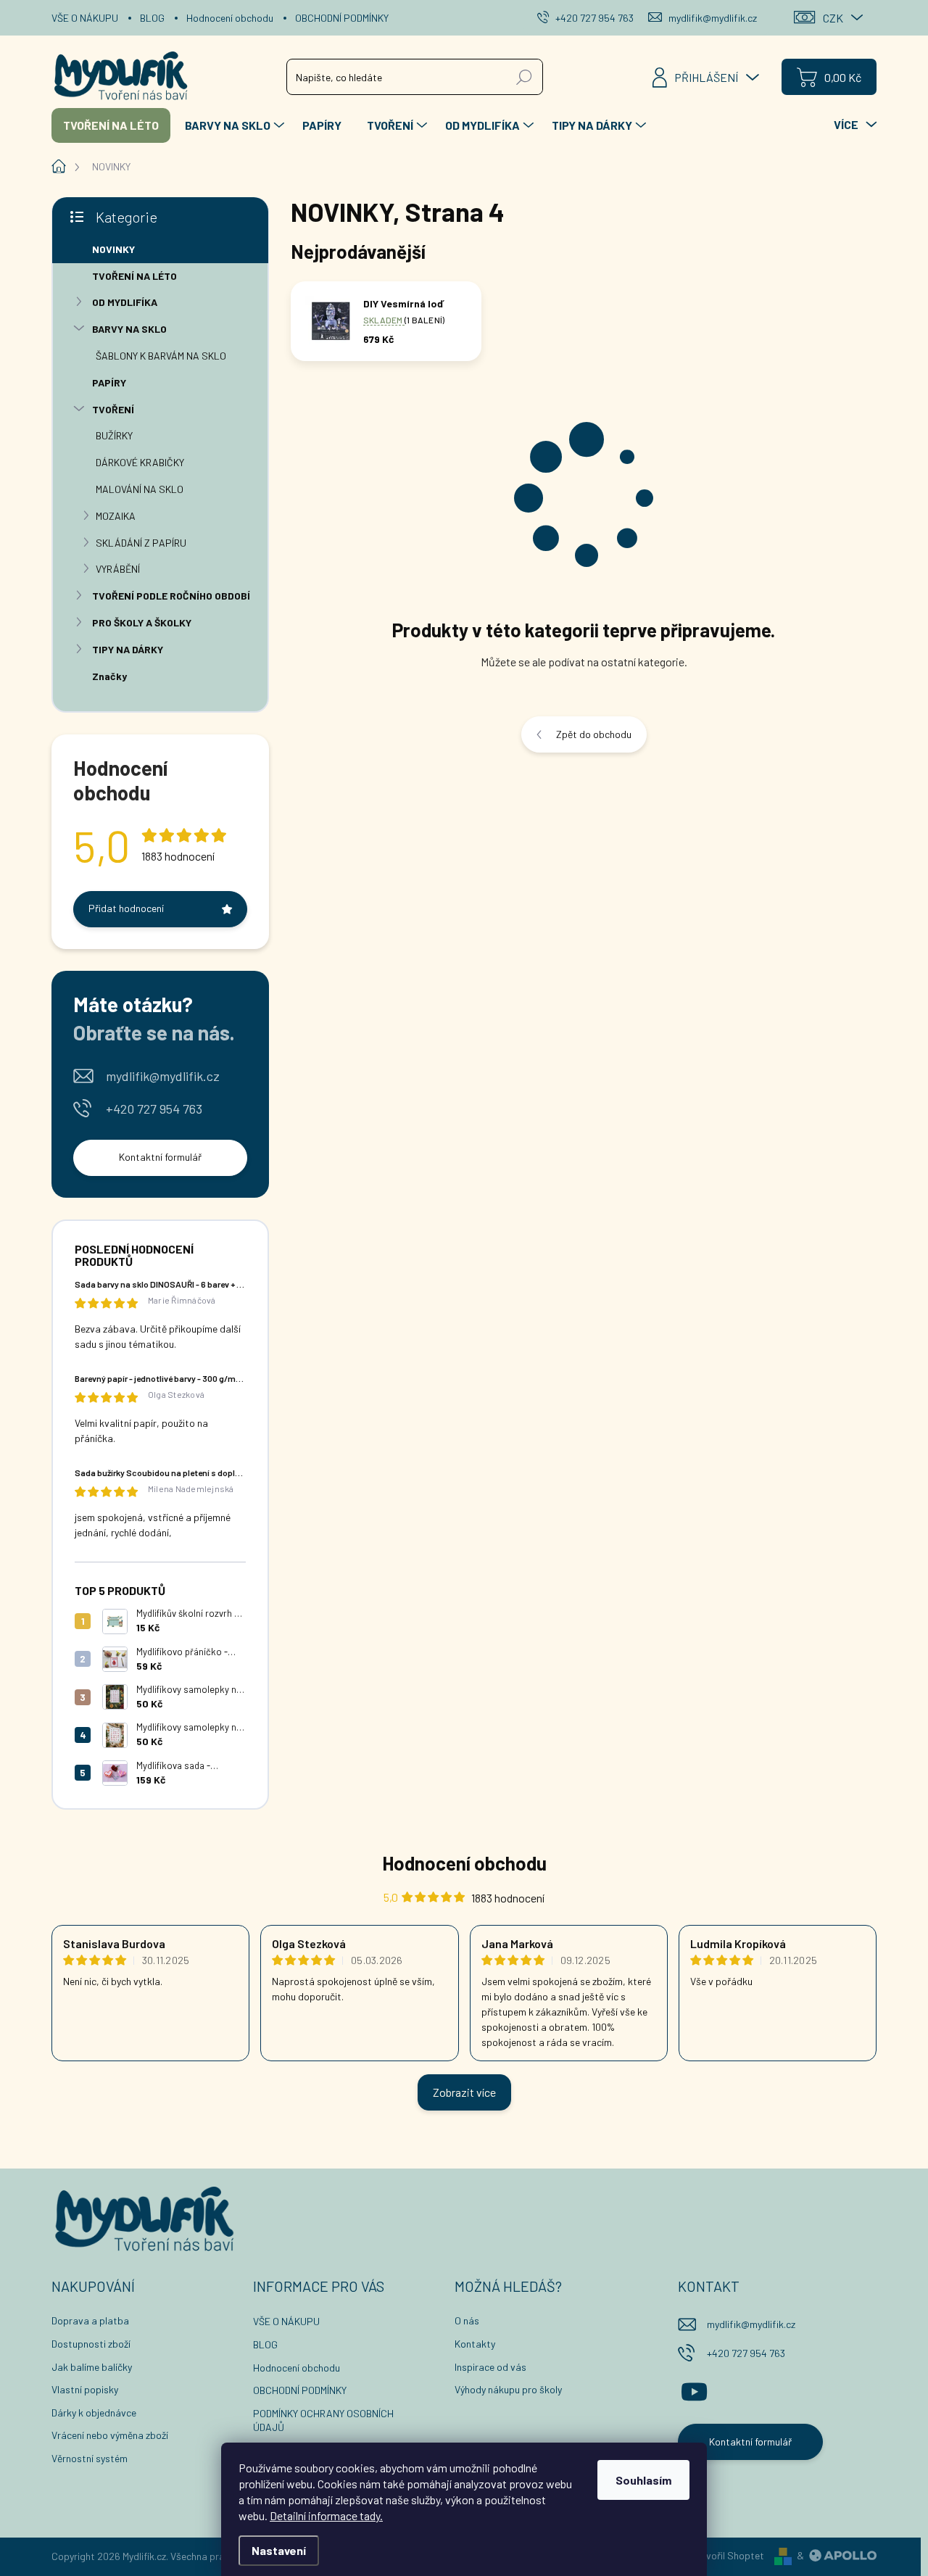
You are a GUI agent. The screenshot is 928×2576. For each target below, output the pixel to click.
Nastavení (279, 2550)
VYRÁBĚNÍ (118, 569)
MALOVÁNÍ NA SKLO (140, 489)
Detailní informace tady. (326, 2515)
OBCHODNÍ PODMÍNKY (342, 18)
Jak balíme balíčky (92, 2367)
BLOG (152, 18)
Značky (109, 676)
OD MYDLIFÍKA (125, 302)
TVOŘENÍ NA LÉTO (134, 276)
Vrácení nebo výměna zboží (110, 2435)
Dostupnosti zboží (91, 2344)
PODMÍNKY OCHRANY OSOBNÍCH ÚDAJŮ (323, 2420)
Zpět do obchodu (594, 734)
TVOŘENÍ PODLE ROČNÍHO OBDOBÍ (171, 596)
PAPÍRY (109, 382)
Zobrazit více (464, 2092)
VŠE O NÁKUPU (85, 18)
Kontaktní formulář (160, 1157)
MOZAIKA (116, 516)
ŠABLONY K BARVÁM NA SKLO (161, 356)
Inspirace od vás (490, 2367)
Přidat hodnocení (126, 908)
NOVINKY (113, 249)
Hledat (525, 76)
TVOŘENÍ (113, 409)
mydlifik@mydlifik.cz (163, 1076)
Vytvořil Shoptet (728, 2555)
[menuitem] (111, 125)
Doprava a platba (90, 2320)
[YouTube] (694, 2390)
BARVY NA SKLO (129, 329)
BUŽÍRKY (114, 435)
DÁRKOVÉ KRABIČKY (140, 462)
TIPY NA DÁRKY (128, 649)
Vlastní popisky (85, 2389)
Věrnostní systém (90, 2458)
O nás (467, 2320)
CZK (833, 18)
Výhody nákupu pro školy (508, 2389)
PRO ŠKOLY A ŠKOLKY (142, 622)
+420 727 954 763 (154, 1109)
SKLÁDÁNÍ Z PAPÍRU (141, 543)
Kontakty (475, 2344)
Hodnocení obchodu (230, 18)
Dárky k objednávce (94, 2413)
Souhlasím (643, 2480)
